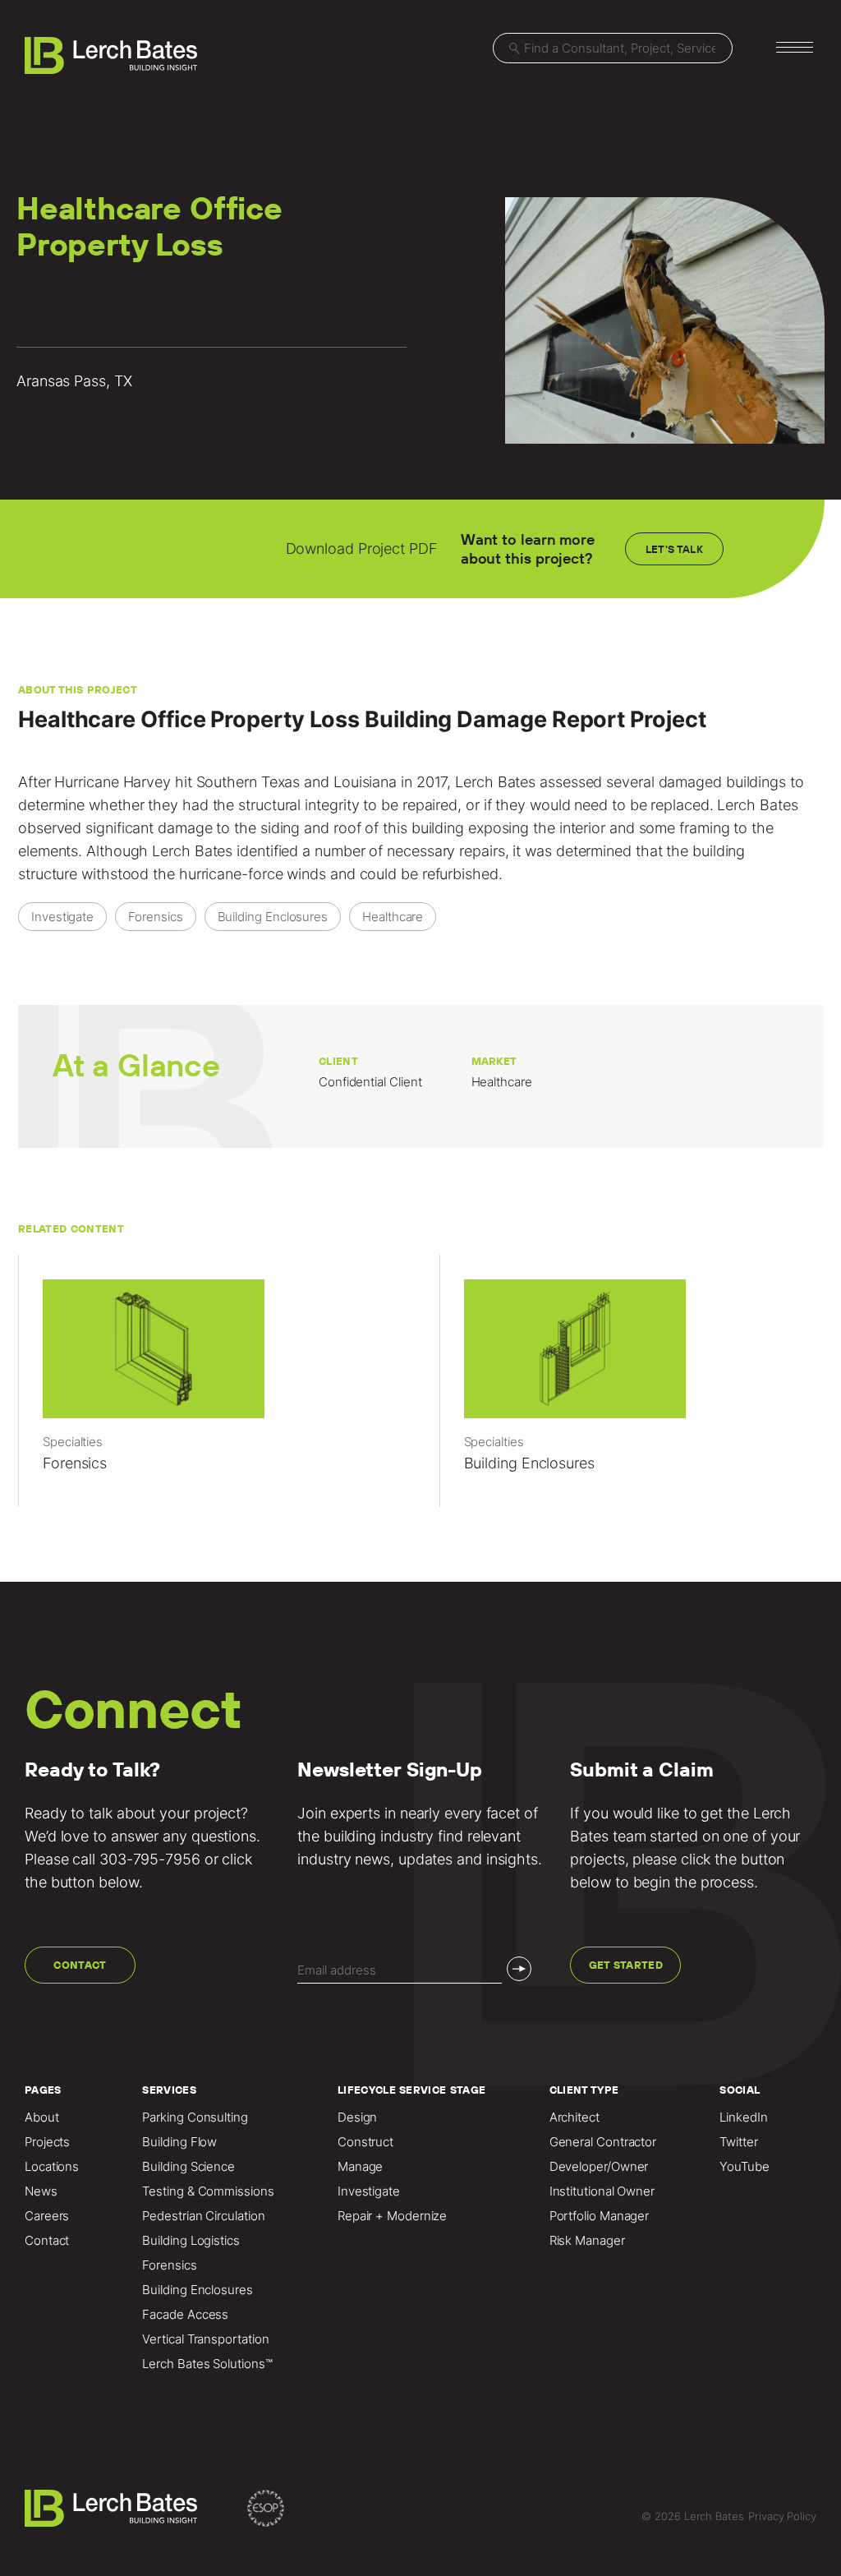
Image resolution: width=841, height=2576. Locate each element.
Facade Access (185, 2315)
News (41, 2191)
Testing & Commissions (208, 2191)
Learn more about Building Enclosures (632, 1389)
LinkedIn (743, 2117)
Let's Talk (674, 549)
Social (740, 2090)
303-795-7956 (150, 1859)
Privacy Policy (782, 2516)
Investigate (369, 2191)
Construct (365, 2142)
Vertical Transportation (205, 2339)
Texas (281, 782)
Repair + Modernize (392, 2216)
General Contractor (603, 2142)
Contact (80, 1965)
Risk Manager (587, 2241)
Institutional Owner (602, 2191)
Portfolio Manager (599, 2216)
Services (169, 2090)
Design (357, 2117)
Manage (360, 2167)
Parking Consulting (195, 2117)
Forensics (169, 2265)
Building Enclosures (197, 2290)
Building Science (188, 2167)
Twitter (738, 2142)
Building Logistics (191, 2241)
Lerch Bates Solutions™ (207, 2364)
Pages (43, 2090)
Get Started (626, 1965)
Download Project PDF (362, 548)
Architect (574, 2117)
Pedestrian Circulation (203, 2216)
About (42, 2117)
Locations (52, 2167)
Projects (47, 2142)
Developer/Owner (599, 2167)
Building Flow (179, 2142)
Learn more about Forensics (210, 1389)
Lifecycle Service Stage (411, 2090)
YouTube (744, 2167)
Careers (47, 2216)
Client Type (584, 2090)
